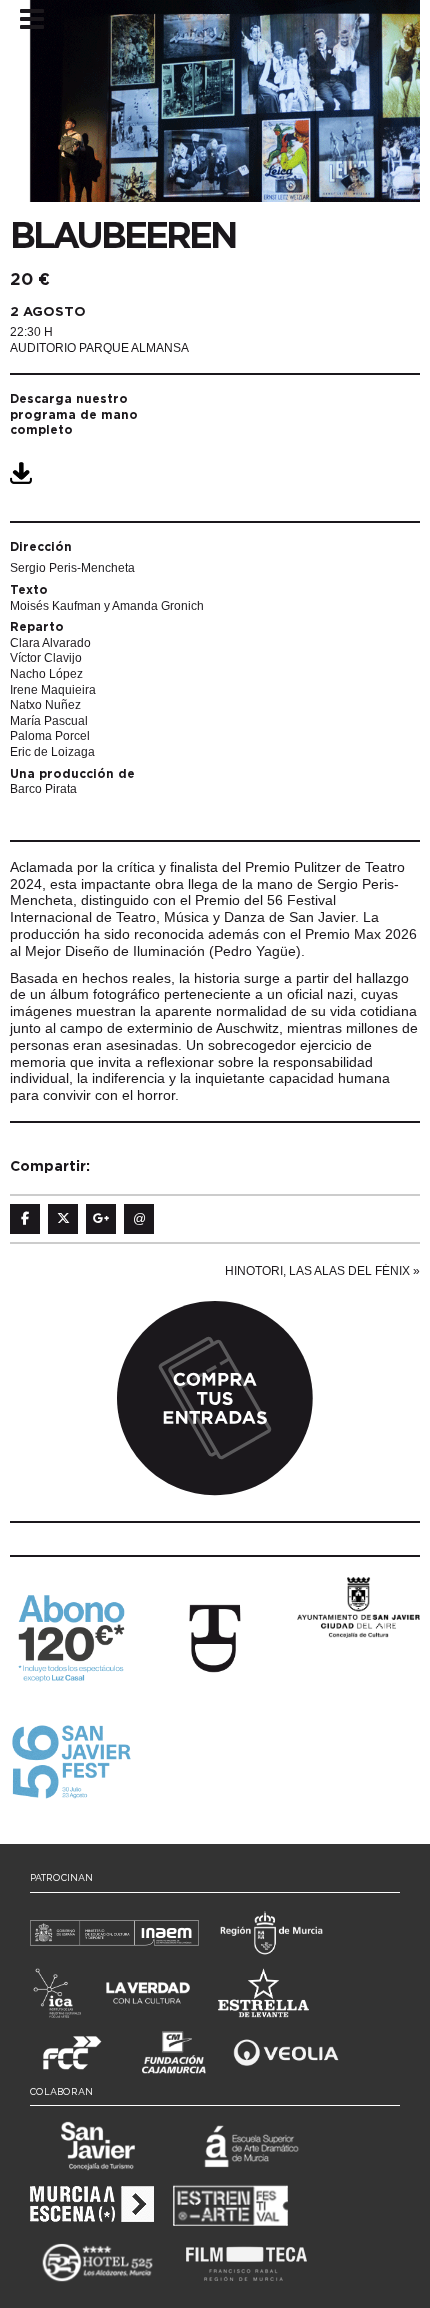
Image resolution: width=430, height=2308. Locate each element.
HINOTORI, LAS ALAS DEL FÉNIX (317, 1271)
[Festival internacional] (214, 1638)
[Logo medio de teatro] (71, 1761)
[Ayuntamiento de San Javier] (358, 1606)
